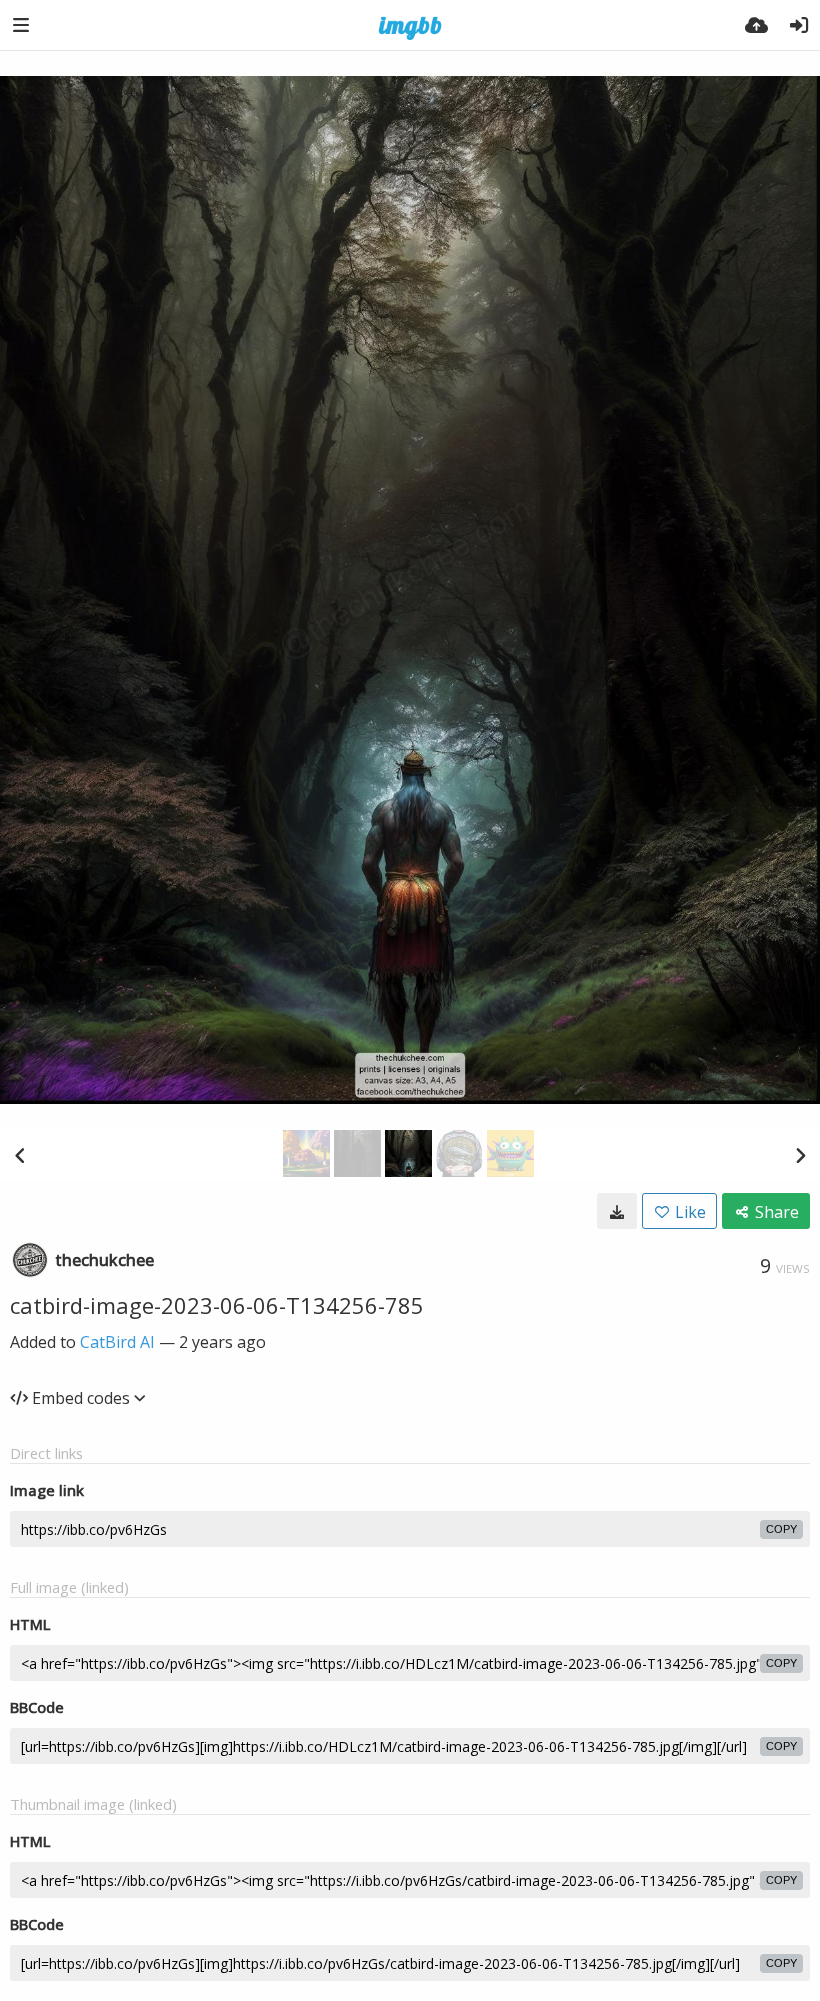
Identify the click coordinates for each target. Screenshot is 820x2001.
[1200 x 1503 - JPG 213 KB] (617, 1211)
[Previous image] (20, 1155)
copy (781, 1529)
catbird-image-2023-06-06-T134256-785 (217, 1305)
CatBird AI (117, 1342)
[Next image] (800, 1155)
